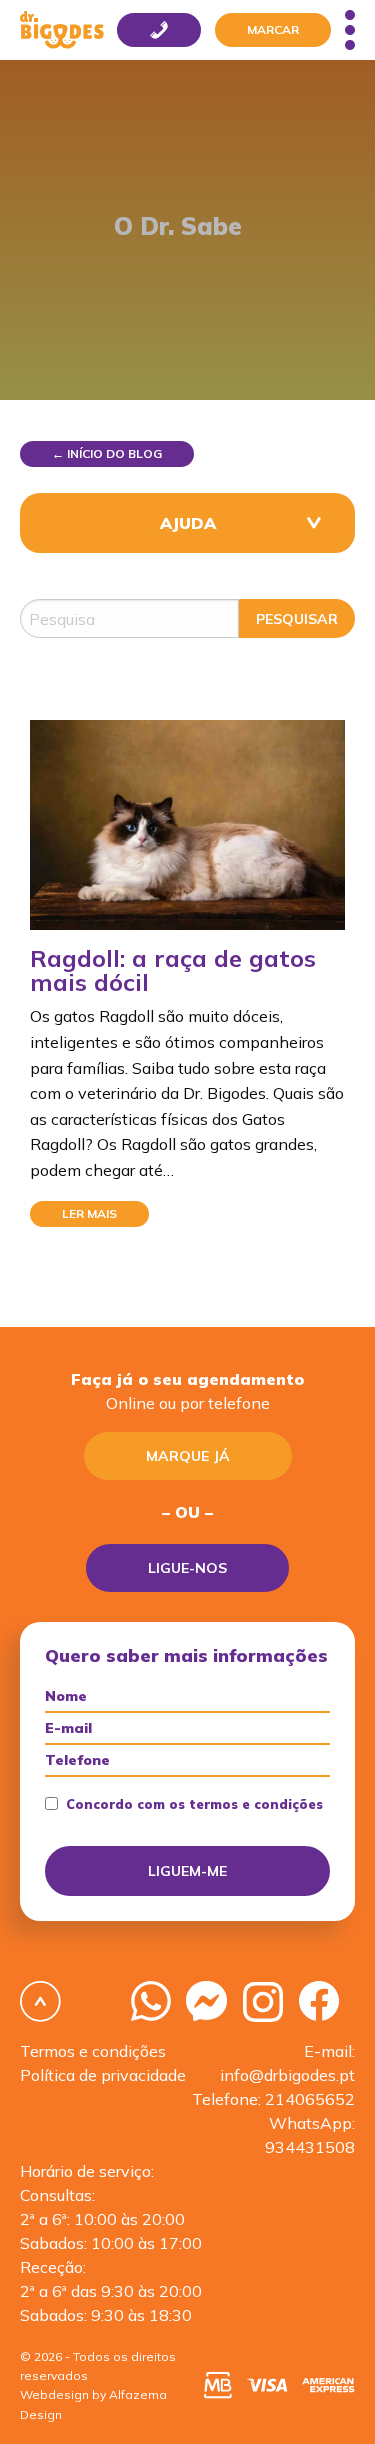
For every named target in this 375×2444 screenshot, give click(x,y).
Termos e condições (93, 2051)
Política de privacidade (103, 2075)
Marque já (188, 1456)
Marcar (273, 29)
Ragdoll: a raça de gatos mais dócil (173, 970)
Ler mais (89, 1213)
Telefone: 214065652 (273, 2099)
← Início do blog (107, 453)
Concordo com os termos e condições (194, 1804)
